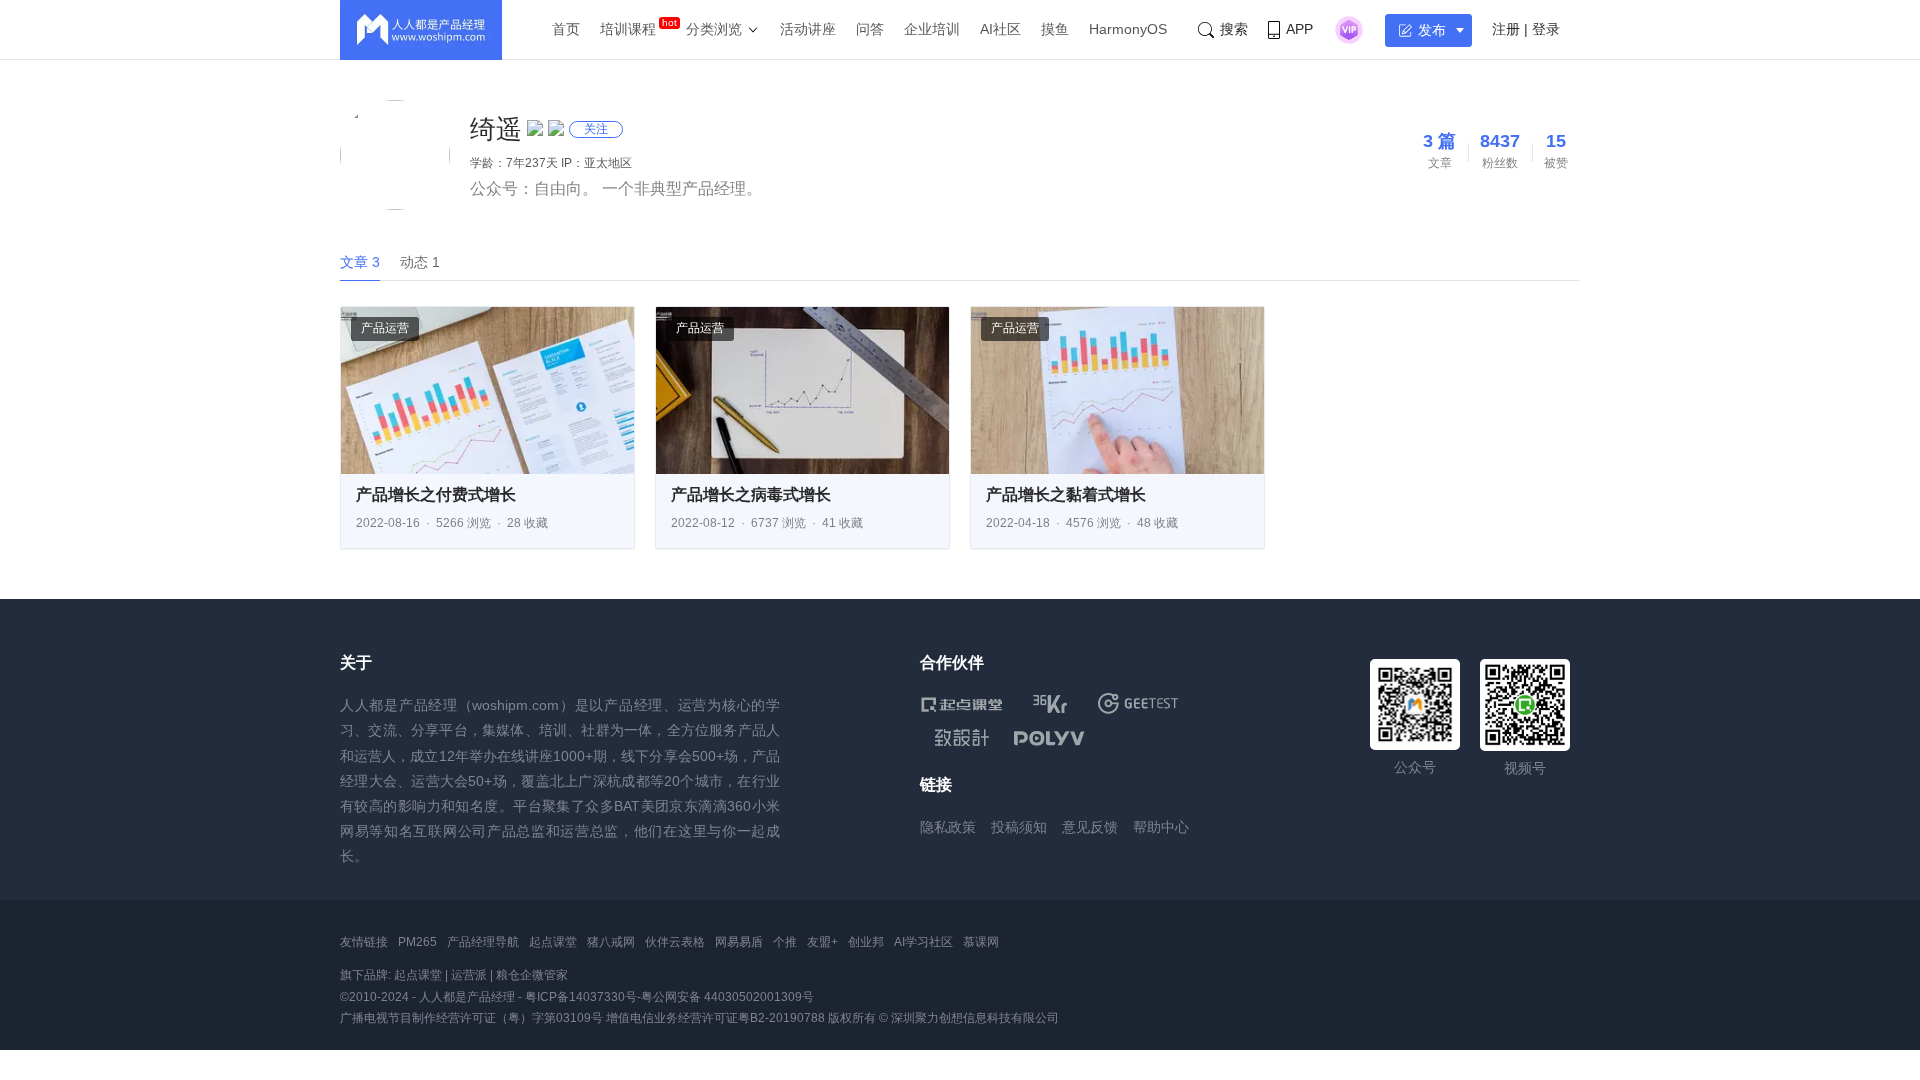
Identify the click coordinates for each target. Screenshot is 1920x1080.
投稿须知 (1019, 827)
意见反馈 (1090, 827)
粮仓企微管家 (532, 975)
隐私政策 (948, 827)
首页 (566, 29)
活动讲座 (808, 29)
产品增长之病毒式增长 (751, 494)
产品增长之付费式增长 (436, 494)
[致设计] (962, 738)
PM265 (417, 942)
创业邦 (866, 942)
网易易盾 (739, 942)
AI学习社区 (923, 942)
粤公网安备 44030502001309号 (727, 997)
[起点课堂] (961, 703)
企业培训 (932, 29)
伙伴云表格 (675, 942)
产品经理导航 (483, 942)
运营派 (469, 975)
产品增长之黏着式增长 (1066, 494)
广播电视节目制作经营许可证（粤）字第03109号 (471, 1018)
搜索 (1234, 29)
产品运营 (385, 328)
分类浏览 (714, 29)
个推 (785, 942)
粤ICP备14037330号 (581, 997)
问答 (870, 29)
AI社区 (1000, 29)
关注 (596, 129)
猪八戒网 (611, 942)
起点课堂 (553, 942)
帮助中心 (1161, 827)
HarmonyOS (1128, 29)
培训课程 (628, 29)
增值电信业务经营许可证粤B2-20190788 (715, 1018)
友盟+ (822, 942)
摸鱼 (1055, 29)
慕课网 (981, 942)
